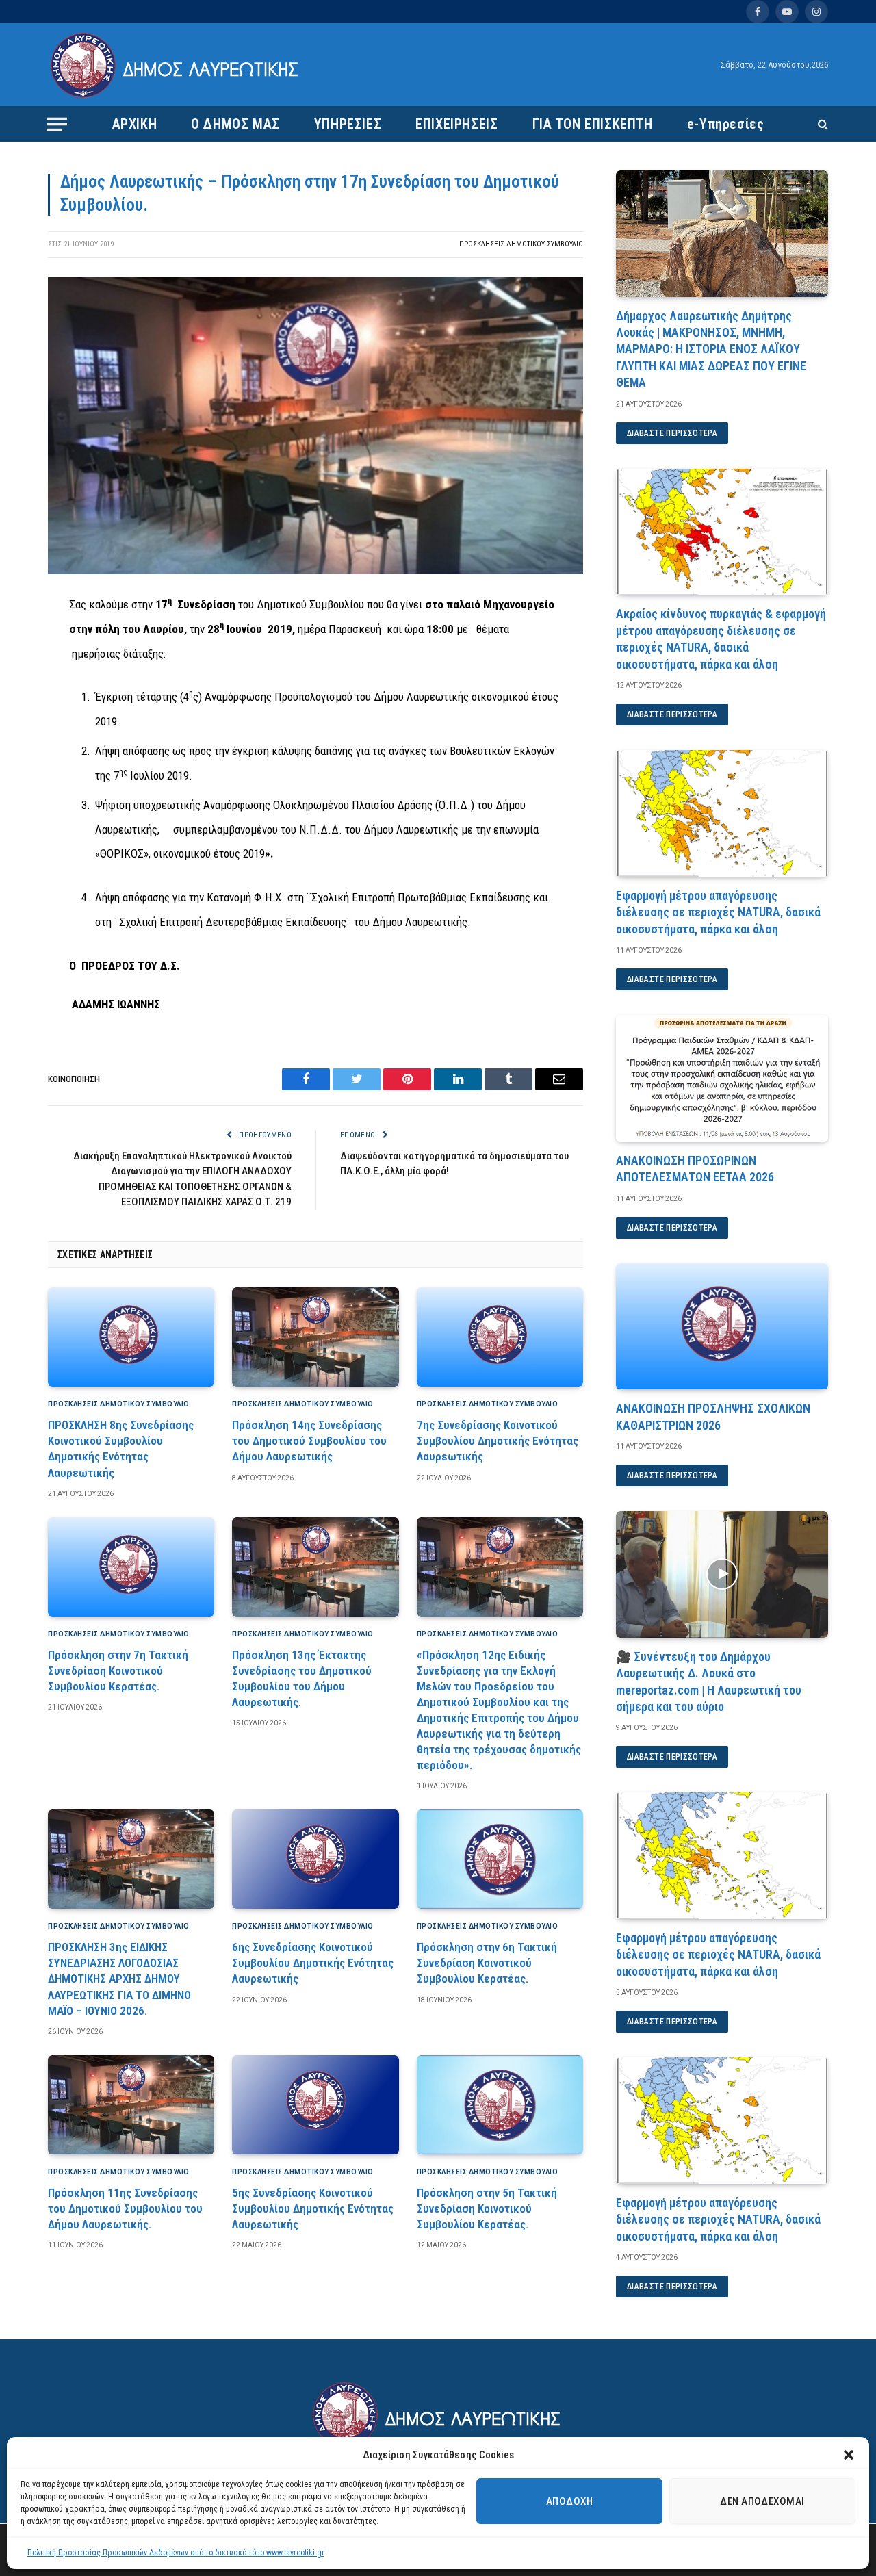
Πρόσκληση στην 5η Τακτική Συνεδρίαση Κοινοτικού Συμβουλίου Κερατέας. (487, 2208)
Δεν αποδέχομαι (762, 2501)
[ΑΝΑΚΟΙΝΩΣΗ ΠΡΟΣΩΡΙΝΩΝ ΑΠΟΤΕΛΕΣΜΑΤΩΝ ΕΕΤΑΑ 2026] (722, 1078)
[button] (849, 2455)
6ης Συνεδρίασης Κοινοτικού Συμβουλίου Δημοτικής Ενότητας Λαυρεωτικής (313, 1963)
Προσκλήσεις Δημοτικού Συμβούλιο (521, 244)
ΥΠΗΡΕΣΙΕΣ (348, 124)
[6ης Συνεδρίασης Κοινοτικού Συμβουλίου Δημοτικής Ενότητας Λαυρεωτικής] (315, 1859)
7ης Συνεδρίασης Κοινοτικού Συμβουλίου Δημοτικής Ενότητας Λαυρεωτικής (498, 1441)
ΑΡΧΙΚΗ (135, 124)
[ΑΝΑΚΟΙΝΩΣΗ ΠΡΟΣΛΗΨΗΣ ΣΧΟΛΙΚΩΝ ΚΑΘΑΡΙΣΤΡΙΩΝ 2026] (722, 1327)
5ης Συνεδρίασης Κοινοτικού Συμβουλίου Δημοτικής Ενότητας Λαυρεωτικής (313, 2208)
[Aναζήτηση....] (822, 124)
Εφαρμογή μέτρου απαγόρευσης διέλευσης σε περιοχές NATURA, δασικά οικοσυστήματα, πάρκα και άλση (718, 912)
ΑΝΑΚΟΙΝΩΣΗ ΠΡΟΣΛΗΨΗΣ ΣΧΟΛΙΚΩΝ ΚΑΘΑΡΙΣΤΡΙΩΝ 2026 (713, 1416)
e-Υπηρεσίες (726, 124)
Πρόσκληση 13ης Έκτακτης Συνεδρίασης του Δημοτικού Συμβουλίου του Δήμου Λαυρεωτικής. (302, 1678)
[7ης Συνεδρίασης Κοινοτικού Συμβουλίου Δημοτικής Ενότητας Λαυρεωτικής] (500, 1337)
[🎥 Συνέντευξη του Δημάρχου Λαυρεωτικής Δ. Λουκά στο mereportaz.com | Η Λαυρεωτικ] (722, 1574)
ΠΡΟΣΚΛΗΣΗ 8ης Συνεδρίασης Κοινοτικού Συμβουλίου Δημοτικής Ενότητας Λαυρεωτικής (121, 1448)
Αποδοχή (569, 2501)
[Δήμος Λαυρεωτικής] (176, 65)
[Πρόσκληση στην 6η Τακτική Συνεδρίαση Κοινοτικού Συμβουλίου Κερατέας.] (500, 1859)
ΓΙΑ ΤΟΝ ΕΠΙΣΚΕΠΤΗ (593, 124)
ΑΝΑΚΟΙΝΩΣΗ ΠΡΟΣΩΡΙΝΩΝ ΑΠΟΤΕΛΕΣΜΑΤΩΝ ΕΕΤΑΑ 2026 (695, 1169)
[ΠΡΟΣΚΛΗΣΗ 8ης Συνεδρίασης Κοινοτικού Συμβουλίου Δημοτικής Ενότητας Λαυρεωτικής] (131, 1337)
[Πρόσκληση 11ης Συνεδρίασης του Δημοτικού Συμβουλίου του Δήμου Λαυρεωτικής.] (131, 2105)
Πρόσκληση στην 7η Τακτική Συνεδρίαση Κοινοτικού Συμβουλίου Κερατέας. (118, 1671)
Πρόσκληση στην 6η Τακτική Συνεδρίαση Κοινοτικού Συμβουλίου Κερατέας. (487, 1963)
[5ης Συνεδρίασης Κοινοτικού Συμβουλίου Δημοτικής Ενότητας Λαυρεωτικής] (315, 2105)
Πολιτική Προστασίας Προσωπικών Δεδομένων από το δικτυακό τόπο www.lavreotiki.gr (176, 2553)
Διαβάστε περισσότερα (672, 433)
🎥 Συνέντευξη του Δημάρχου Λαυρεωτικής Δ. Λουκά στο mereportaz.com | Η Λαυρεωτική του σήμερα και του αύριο (709, 1682)
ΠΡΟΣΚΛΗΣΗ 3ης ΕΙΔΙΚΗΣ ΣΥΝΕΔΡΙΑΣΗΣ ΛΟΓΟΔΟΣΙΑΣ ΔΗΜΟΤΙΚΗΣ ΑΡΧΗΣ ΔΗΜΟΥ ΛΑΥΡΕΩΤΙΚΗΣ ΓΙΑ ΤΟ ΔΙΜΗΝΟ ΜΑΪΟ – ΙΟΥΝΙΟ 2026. (119, 1979)
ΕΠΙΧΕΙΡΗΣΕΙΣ (456, 124)
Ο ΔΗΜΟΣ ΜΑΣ (235, 124)
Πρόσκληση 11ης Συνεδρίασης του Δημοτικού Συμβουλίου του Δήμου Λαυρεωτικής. (125, 2208)
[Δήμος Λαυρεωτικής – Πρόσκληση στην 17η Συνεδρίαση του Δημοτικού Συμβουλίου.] (315, 571)
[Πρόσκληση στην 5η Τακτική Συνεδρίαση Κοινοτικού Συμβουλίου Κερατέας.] (500, 2105)
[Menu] (57, 124)
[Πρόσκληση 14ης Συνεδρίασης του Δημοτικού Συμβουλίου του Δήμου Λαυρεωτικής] (315, 1337)
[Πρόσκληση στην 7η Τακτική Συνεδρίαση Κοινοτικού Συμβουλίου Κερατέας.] (131, 1567)
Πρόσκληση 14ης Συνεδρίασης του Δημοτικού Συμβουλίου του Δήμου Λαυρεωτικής (309, 1441)
